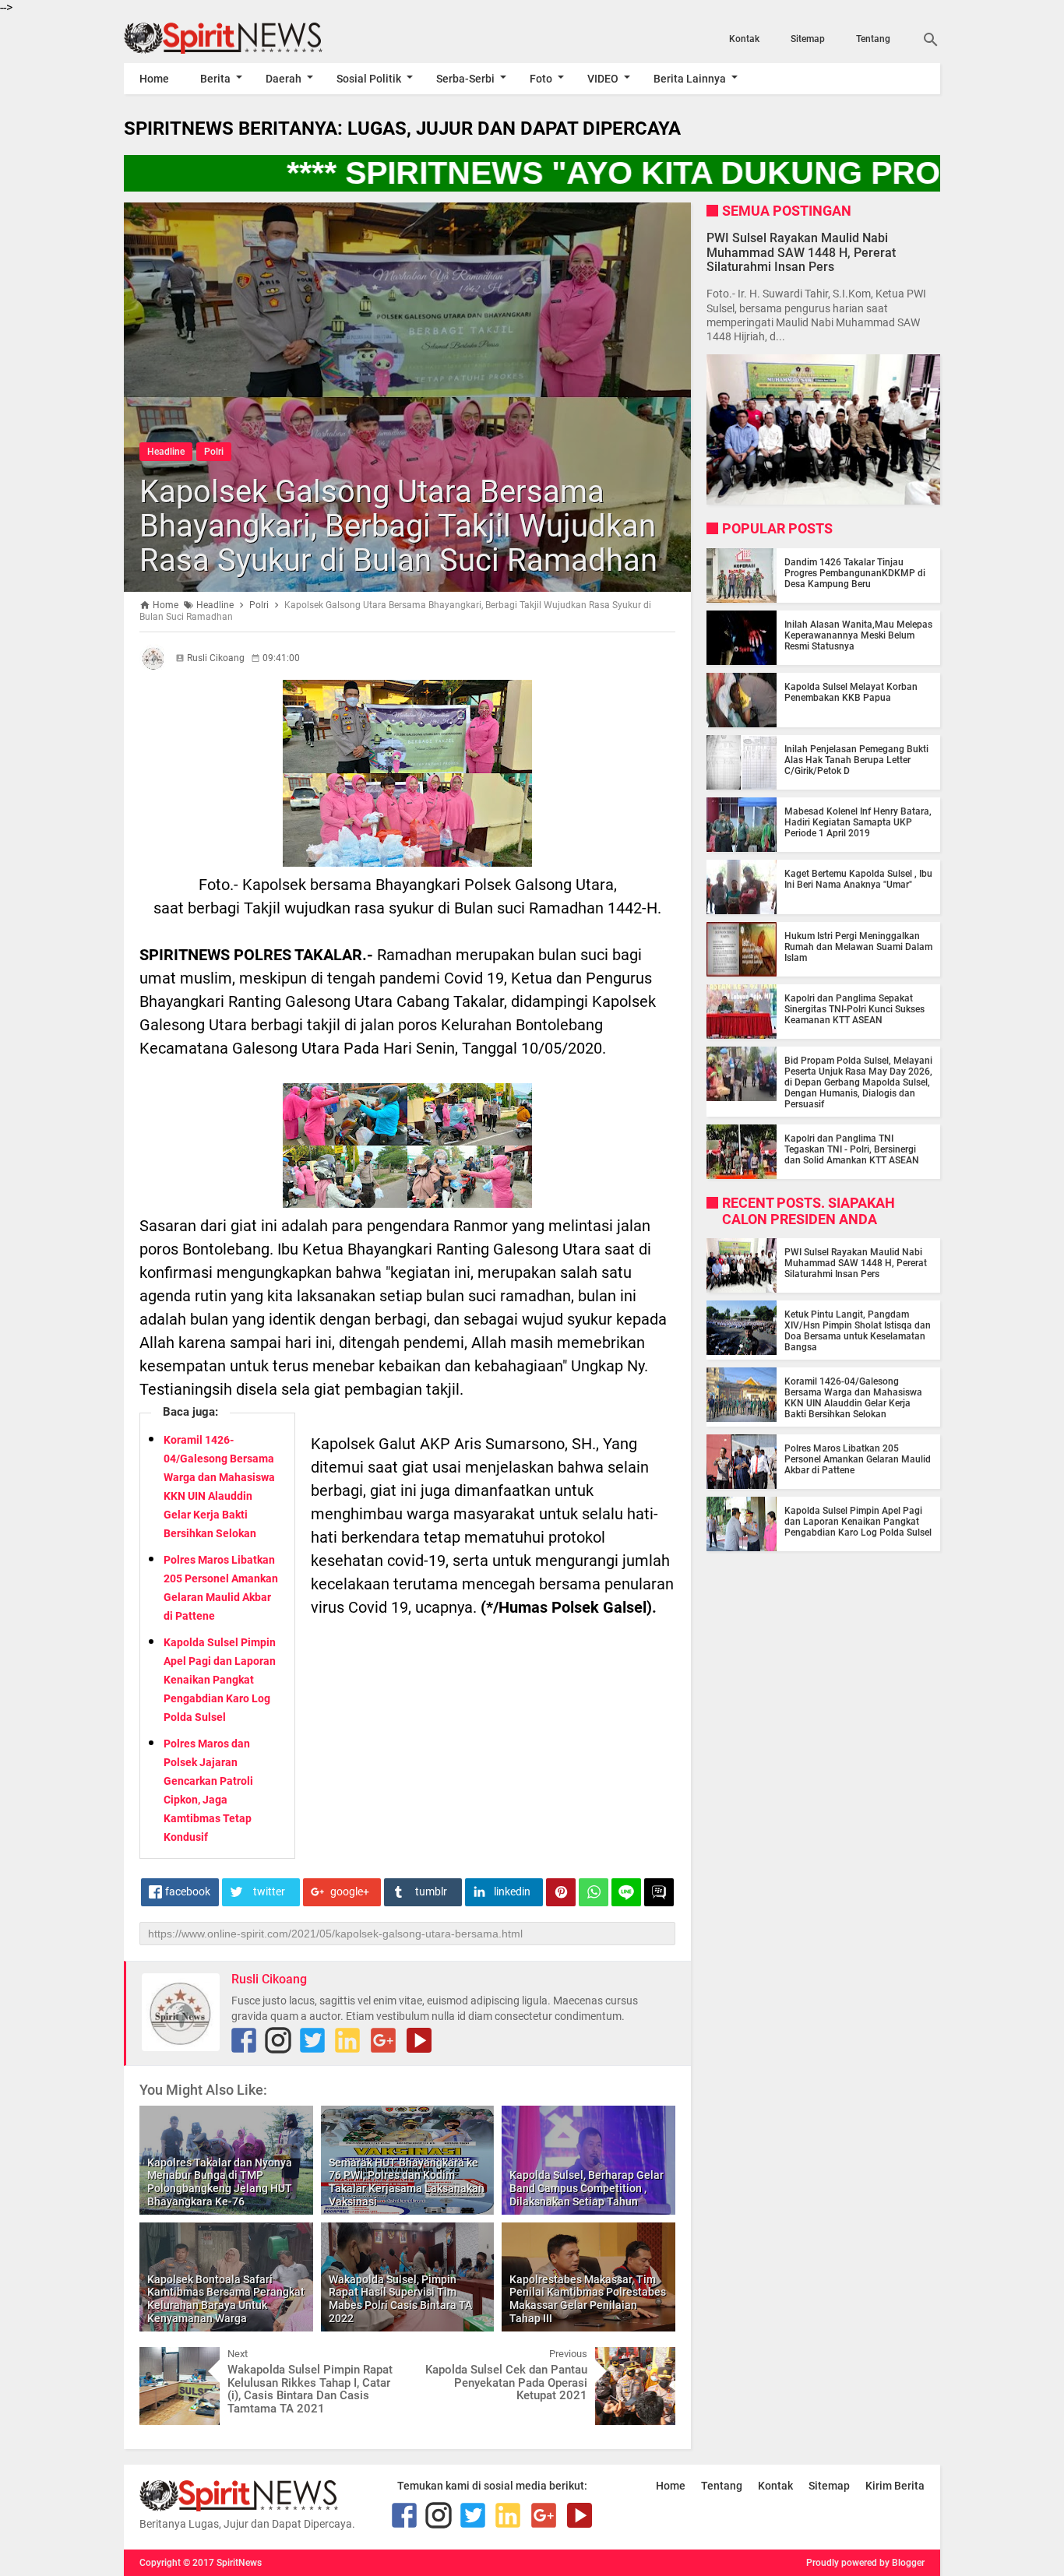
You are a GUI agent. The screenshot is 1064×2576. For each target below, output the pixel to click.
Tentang (873, 39)
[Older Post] (652, 2359)
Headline (166, 452)
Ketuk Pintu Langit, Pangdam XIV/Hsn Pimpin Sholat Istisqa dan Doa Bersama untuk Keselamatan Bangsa (858, 1331)
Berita (215, 79)
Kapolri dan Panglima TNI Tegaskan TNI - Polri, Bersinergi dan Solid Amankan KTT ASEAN (852, 1149)
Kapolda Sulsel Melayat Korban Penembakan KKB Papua (851, 692)
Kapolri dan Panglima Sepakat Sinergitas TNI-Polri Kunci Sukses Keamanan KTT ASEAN (854, 1009)
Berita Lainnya (690, 79)
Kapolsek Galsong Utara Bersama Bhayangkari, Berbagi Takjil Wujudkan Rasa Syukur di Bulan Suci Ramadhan (398, 526)
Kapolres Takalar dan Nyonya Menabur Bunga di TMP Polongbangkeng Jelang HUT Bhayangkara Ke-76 (220, 2182)
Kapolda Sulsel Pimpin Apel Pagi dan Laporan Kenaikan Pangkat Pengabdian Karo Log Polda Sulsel (220, 1680)
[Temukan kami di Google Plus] (383, 2040)
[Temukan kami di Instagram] (278, 2040)
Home (154, 79)
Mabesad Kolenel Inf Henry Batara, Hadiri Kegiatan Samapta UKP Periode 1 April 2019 (858, 822)
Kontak (744, 39)
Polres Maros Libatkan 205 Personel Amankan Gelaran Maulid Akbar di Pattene (858, 1459)
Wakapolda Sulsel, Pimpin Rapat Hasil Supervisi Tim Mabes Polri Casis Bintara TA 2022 (400, 2299)
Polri (214, 452)
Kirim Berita (895, 2486)
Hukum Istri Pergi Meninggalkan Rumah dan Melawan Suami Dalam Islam (858, 947)
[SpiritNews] (246, 38)
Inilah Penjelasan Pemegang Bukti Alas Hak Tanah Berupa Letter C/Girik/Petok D (856, 760)
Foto (541, 79)
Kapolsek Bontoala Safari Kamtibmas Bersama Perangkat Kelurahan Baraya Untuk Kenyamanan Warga (226, 2299)
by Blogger (902, 2563)
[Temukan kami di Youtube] (419, 2040)
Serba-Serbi (465, 79)
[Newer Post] (163, 2359)
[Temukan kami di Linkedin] (347, 2040)
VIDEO (603, 79)
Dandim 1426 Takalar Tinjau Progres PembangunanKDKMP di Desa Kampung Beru (855, 573)
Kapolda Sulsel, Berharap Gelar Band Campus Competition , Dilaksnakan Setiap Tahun (587, 2188)
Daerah (284, 79)
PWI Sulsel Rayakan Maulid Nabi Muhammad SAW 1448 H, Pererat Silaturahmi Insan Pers (801, 252)
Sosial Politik (369, 79)
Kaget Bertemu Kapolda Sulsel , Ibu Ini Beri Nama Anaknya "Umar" (858, 879)
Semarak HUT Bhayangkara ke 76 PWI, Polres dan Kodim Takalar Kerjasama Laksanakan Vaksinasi (407, 2182)
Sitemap (808, 39)
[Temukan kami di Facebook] (244, 2040)
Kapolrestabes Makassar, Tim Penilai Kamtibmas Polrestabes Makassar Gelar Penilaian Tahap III (588, 2299)
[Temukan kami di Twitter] (312, 2040)
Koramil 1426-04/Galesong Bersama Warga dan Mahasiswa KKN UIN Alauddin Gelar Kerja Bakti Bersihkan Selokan (853, 1398)
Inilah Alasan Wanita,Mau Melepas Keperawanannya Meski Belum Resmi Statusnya (858, 635)
